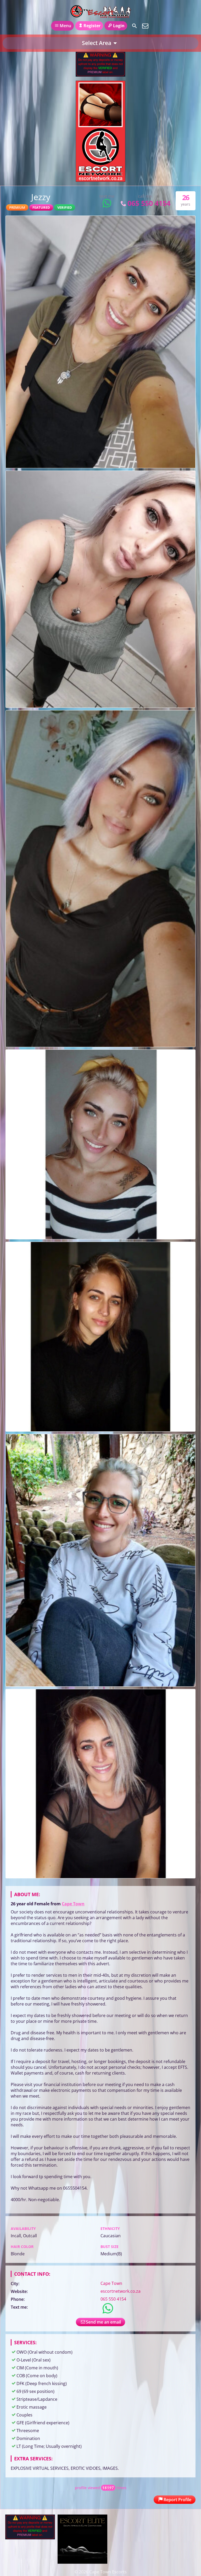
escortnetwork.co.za (121, 2291)
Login (119, 26)
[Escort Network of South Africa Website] (100, 180)
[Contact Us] (145, 26)
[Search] (135, 26)
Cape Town (73, 1904)
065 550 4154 (149, 203)
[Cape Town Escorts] (100, 11)
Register (92, 26)
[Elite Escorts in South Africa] (82, 2562)
